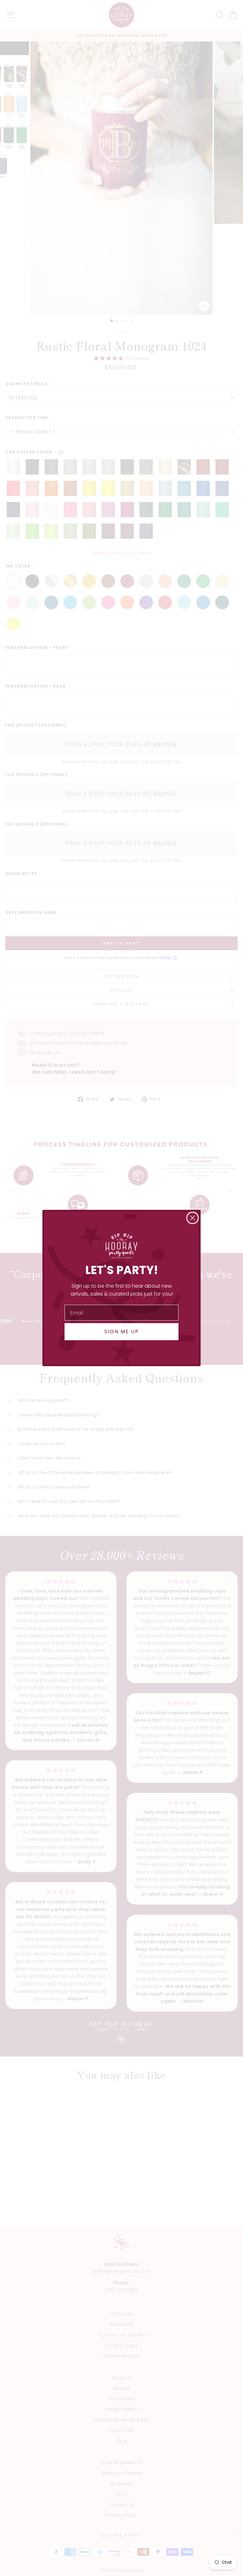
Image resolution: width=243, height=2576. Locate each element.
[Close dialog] (193, 1218)
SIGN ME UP (122, 1332)
